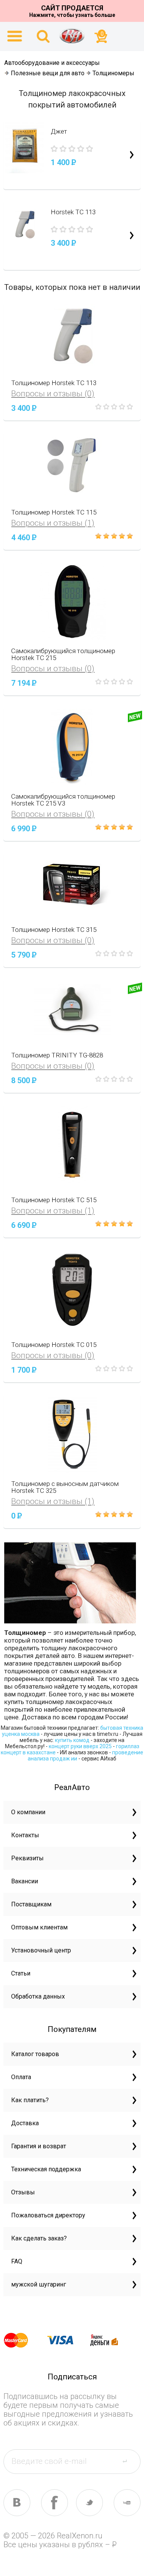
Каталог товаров (35, 2054)
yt (127, 2503)
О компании (28, 1812)
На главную (72, 36)
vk (17, 2503)
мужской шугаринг (39, 2284)
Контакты (25, 1835)
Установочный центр (41, 1950)
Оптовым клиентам (39, 1927)
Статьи (21, 1973)
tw (89, 2503)
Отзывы (23, 2192)
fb (55, 2503)
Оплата (21, 2077)
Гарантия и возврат (39, 2146)
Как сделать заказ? (39, 2238)
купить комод (72, 1740)
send (129, 2461)
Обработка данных (38, 1996)
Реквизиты (27, 1858)
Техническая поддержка (46, 2169)
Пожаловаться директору (48, 2215)
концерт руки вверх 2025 (80, 1746)
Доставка (25, 2123)
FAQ (17, 2261)
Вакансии (25, 1881)
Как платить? (30, 2100)
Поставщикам (31, 1904)
